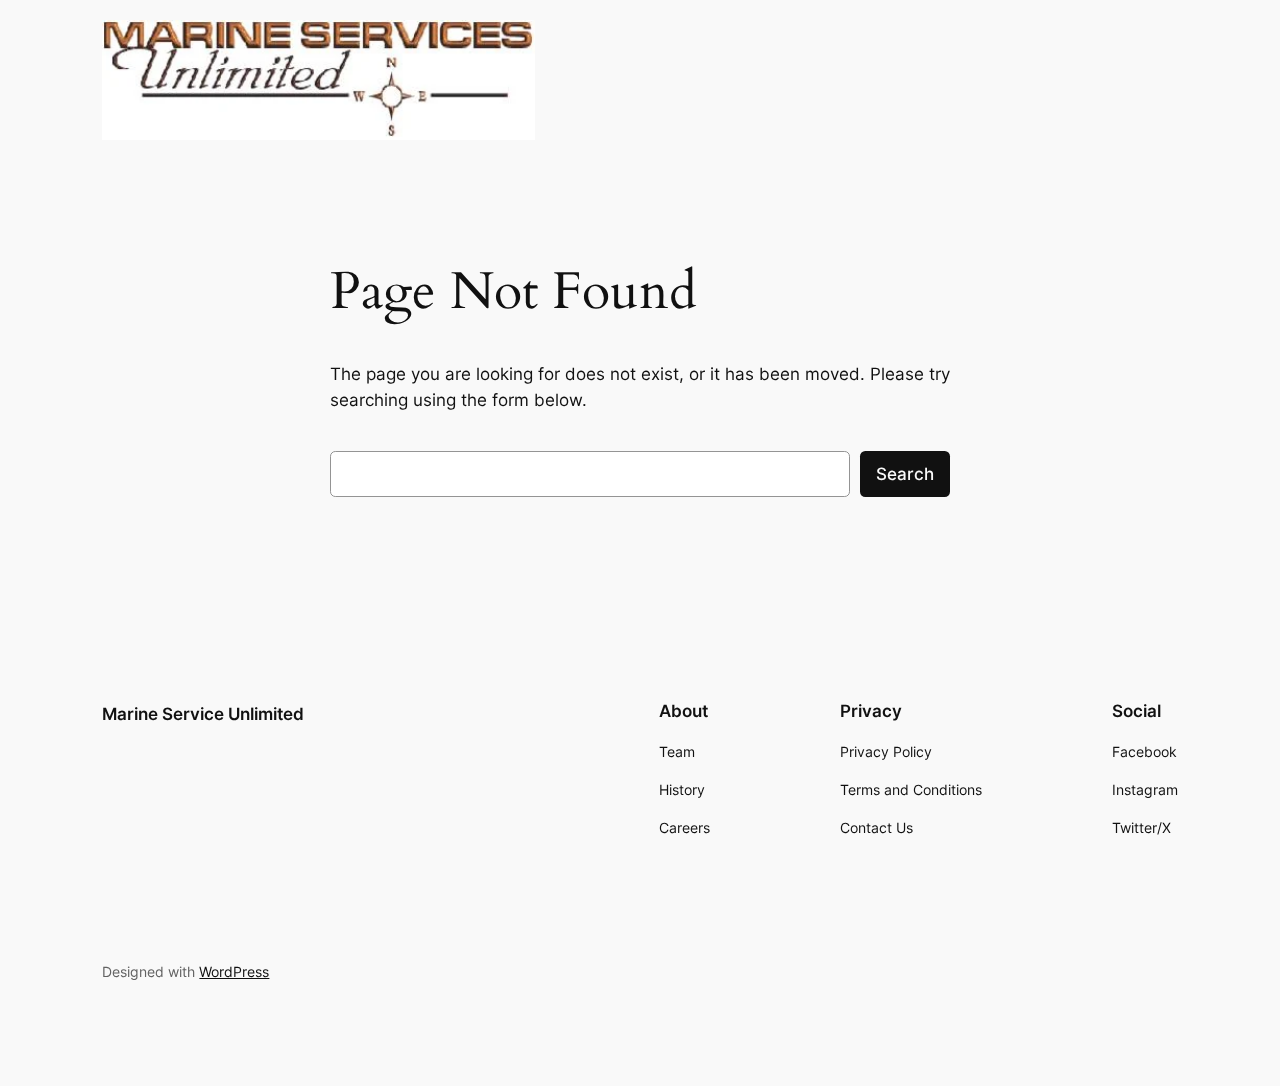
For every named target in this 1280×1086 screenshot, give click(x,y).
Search (905, 474)
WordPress (234, 971)
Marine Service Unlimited (203, 714)
